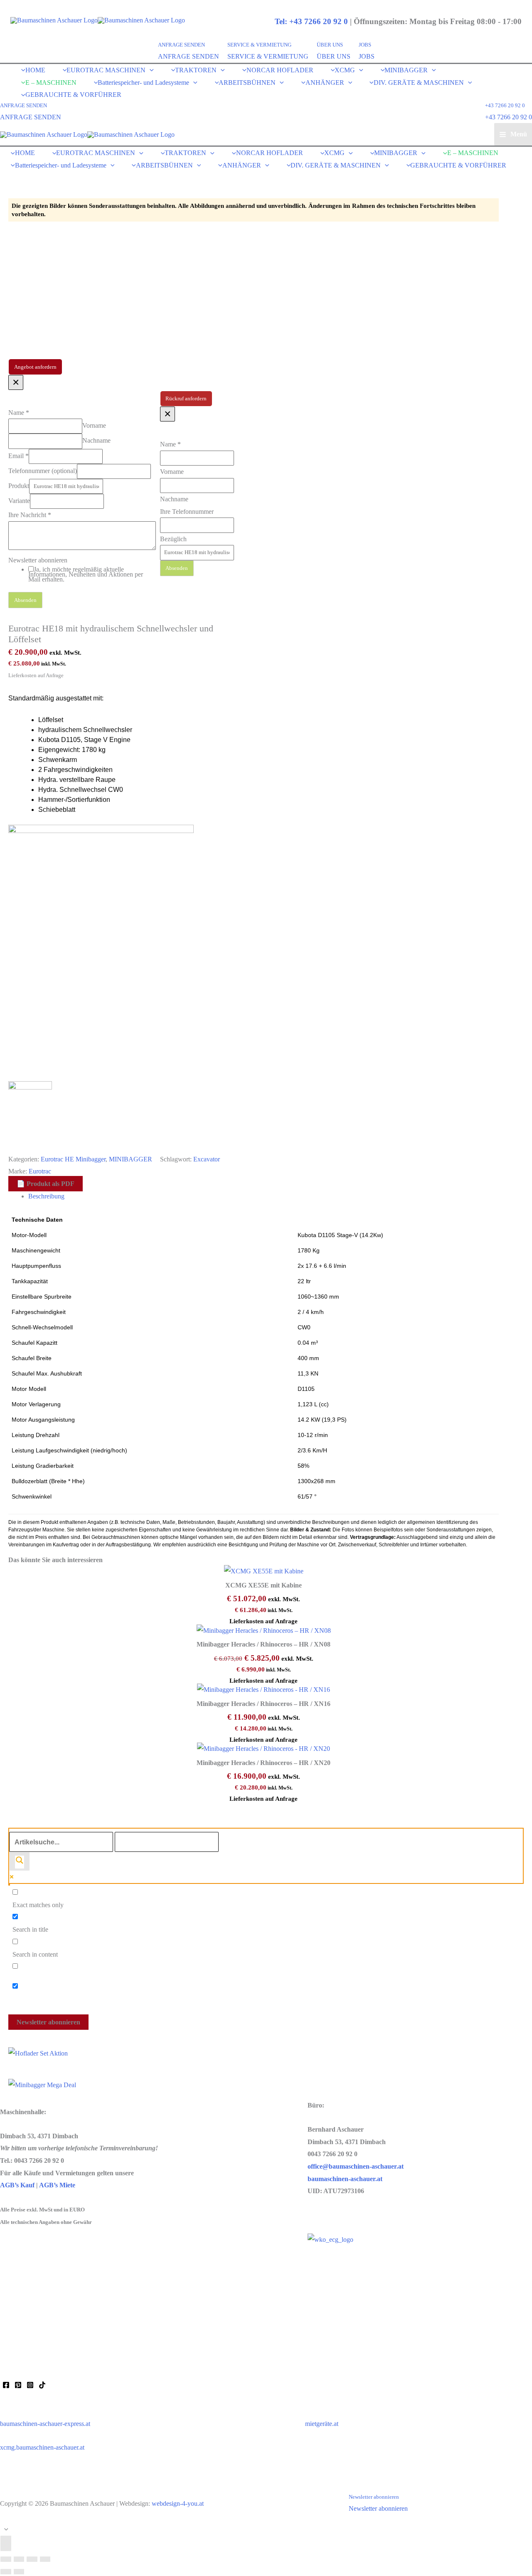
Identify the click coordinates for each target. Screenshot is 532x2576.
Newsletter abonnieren (38, 560)
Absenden (25, 600)
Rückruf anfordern (186, 399)
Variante (19, 501)
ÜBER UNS (334, 56)
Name (19, 413)
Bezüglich (173, 539)
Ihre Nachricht (30, 515)
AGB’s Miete (57, 2185)
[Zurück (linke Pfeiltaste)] (6, 2572)
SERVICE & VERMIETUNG (268, 56)
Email (18, 455)
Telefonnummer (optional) (43, 470)
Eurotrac (40, 1171)
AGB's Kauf (17, 2321)
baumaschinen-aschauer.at (345, 2179)
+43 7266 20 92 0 (509, 117)
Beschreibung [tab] (46, 1196)
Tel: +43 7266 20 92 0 (311, 21)
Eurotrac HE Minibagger (73, 1159)
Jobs (6, 2356)
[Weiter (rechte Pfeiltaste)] (19, 2572)
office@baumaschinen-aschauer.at (356, 2166)
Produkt (19, 486)
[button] (188, 45)
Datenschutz (16, 2338)
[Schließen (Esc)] (45, 2559)
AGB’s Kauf (17, 2185)
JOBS (367, 56)
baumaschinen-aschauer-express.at (45, 2424)
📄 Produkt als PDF (50, 1184)
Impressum (14, 2303)
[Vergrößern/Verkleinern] (6, 2559)
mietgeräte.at (322, 2424)
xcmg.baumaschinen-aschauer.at (42, 2447)
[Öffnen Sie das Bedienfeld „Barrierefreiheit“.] (6, 2543)
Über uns (12, 2285)
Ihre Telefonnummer (187, 512)
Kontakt (11, 2267)
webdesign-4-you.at (178, 2503)
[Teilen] (32, 2559)
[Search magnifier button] (20, 1861)
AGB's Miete (55, 2321)
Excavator (207, 1159)
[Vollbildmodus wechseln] (19, 2559)
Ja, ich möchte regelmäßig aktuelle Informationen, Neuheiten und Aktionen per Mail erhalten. (86, 574)
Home (8, 2249)
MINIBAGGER (131, 1159)
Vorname (94, 425)
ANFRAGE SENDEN (188, 56)
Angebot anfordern (35, 367)
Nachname (96, 440)
